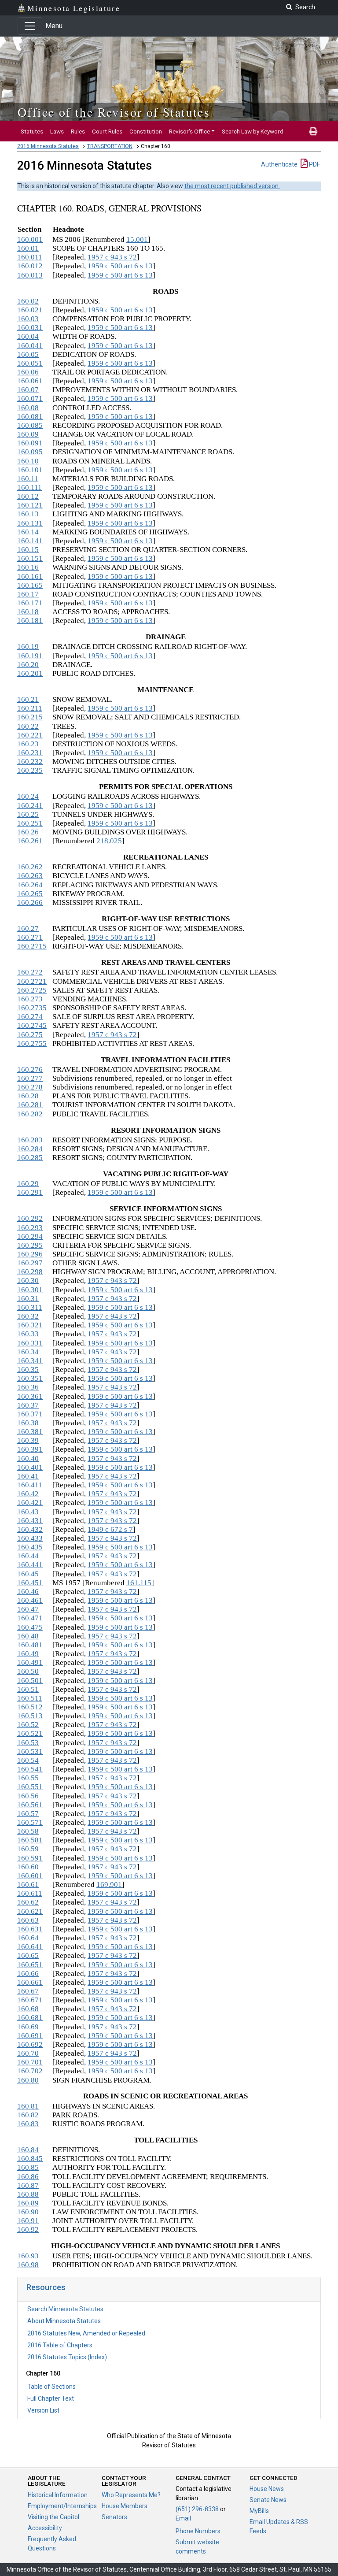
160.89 (28, 2203)
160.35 (28, 1370)
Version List (43, 2410)
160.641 (30, 1947)
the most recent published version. (232, 186)
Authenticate (279, 164)
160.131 (30, 523)
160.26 (28, 832)
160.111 (29, 487)
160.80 (28, 2080)
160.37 (28, 1405)
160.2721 (32, 981)
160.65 (28, 1955)
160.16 (28, 567)
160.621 (30, 1911)
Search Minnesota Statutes (65, 2309)
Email (183, 2518)
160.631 (30, 1929)
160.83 (28, 2124)
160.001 (30, 239)
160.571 (30, 1822)
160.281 (30, 1105)
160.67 (28, 1991)
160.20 (28, 665)
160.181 (30, 621)
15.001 (137, 239)
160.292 (30, 1218)
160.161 (30, 576)
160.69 (28, 2027)
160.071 (30, 398)
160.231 (30, 753)
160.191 (30, 656)
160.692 (30, 2044)
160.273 (30, 999)
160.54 (28, 1760)
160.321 (30, 1325)
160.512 (30, 1707)
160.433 (30, 1538)
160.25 (28, 814)
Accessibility (45, 2528)
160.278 (30, 1087)
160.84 (28, 2150)
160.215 (30, 717)
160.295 (30, 1245)
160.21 (28, 699)
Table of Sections (51, 2387)
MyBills (259, 2511)
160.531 (30, 1751)
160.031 (30, 328)
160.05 (28, 354)
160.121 (30, 505)
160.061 (30, 381)
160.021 (30, 310)
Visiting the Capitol (53, 2517)
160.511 (30, 1698)
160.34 (28, 1352)
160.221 (30, 735)
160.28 (28, 1096)
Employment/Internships (62, 2506)
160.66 (28, 1974)
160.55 (28, 1778)
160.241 (30, 806)
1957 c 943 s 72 (112, 257)
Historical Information (58, 2495)
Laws (57, 131)
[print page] (313, 131)
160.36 (28, 1387)
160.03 (28, 319)
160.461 (30, 1600)
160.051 (30, 363)
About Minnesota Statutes (64, 2321)
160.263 (30, 876)
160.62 (28, 1902)
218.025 (109, 841)
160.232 (30, 762)
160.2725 (32, 990)
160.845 (30, 2159)
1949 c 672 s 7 (110, 1529)
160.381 (30, 1432)
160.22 (28, 726)
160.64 (28, 1938)
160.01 (28, 248)
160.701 (30, 2062)
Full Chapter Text (51, 2398)
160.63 (28, 1920)
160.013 (30, 275)
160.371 (30, 1414)
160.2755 (32, 1043)
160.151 (30, 558)
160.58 (28, 1831)
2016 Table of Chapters (60, 2345)
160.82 (28, 2115)
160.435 (30, 1547)
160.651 (30, 1965)
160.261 (30, 841)
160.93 (28, 2256)
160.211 (30, 708)
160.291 (30, 1192)
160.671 (30, 2000)
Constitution (146, 131)
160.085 (30, 425)
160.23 (28, 744)
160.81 (28, 2106)
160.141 (30, 541)
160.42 (28, 1494)
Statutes (32, 131)
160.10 (28, 461)
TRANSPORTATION (110, 146)
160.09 (28, 434)
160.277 (30, 1078)
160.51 (28, 1689)
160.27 (28, 928)
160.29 (28, 1184)
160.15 (28, 550)
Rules (78, 131)
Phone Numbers (198, 2531)
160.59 (28, 1849)
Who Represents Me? (131, 2495)
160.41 (28, 1476)
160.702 (30, 2071)
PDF (314, 164)
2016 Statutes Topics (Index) (67, 2357)
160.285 (30, 1158)
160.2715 (32, 946)
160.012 (30, 266)
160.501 (30, 1681)
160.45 (28, 1574)
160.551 (30, 1787)
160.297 (30, 1263)
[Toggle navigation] (30, 26)
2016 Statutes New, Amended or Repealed (86, 2333)
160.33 (28, 1334)
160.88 (28, 2194)
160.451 (30, 1583)
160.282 (30, 1114)
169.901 (109, 1885)
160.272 (30, 972)
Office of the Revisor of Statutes (114, 112)
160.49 (28, 1654)
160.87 (28, 2185)
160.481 (30, 1645)
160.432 (30, 1529)
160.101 (30, 470)
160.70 (28, 2053)
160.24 (28, 796)
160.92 (28, 2229)
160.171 (30, 603)
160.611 (30, 1893)
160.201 (30, 673)
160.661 (30, 1982)
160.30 (28, 1281)
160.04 (28, 336)
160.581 (30, 1840)
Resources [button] (46, 2287)
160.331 (30, 1343)
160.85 (28, 2167)
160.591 (30, 1858)
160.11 (28, 479)
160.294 (30, 1236)
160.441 (30, 1565)
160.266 (30, 903)
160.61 (28, 1885)
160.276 (30, 1069)
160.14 (28, 532)
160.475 (30, 1627)
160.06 (28, 372)
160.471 (30, 1618)
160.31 (28, 1299)
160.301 (30, 1290)
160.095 (30, 452)
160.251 (30, 823)
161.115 (139, 1583)
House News (267, 2489)
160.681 (30, 2018)
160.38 (28, 1423)
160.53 (28, 1743)
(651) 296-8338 (197, 2509)
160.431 (30, 1521)
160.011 (30, 257)
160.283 (30, 1140)
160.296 (30, 1254)
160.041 (30, 346)
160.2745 (32, 1025)
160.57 (28, 1814)
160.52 (28, 1725)
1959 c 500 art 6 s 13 (120, 266)
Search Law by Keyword (253, 131)
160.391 (30, 1449)
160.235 (30, 770)
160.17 (28, 594)
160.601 (30, 1876)
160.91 (28, 2221)
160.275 (30, 1035)
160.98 (28, 2265)
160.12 (28, 496)
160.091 (30, 443)
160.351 (30, 1378)
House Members (125, 2506)
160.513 (30, 1716)
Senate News (268, 2500)
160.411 (30, 1485)
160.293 (30, 1228)
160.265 (30, 894)
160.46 (28, 1592)
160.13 (28, 514)
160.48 (28, 1636)
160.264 (30, 885)
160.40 (28, 1458)
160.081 (30, 417)
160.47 (28, 1609)
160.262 (30, 867)
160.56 (28, 1796)
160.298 (30, 1272)
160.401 (30, 1467)
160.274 (30, 1017)
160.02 (28, 301)
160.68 (28, 2009)
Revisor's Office (189, 131)
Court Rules (107, 131)
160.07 (28, 390)
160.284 (30, 1149)
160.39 (28, 1440)
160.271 (30, 937)
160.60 (28, 1867)
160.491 (30, 1662)
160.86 (28, 2177)
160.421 (30, 1503)
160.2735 (32, 1008)
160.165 (30, 585)
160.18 (28, 612)
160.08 (28, 408)
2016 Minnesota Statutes (48, 146)
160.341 (30, 1361)
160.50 (28, 1671)
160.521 (30, 1733)
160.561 (30, 1805)
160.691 (30, 2036)
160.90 (28, 2212)
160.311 (30, 1307)
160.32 (28, 1316)
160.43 (28, 1512)
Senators (114, 2517)
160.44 (28, 1556)
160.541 (30, 1769)
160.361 (30, 1396)
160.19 (28, 647)
